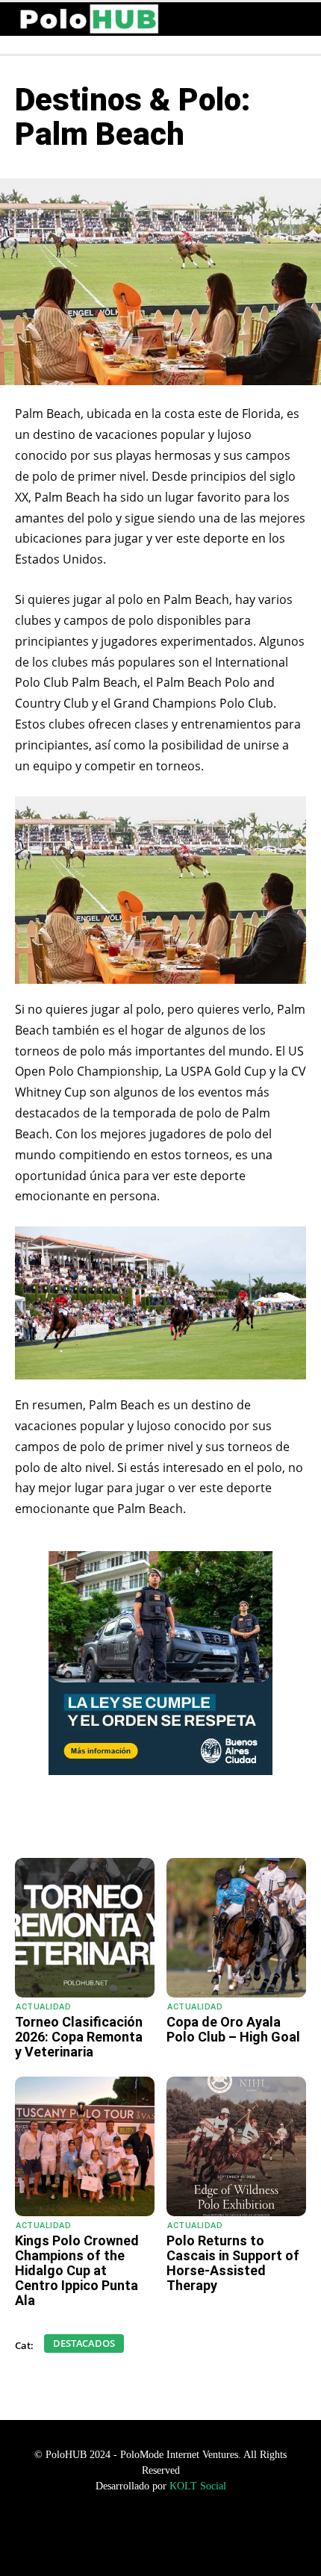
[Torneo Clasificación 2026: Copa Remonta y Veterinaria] (85, 1928)
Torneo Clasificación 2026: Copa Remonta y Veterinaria (79, 2037)
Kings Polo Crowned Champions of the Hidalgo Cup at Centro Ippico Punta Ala (77, 2270)
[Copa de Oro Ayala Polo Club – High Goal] (236, 1928)
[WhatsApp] (77, 1821)
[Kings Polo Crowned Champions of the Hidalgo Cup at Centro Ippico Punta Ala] (85, 2146)
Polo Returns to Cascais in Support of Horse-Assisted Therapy (233, 2262)
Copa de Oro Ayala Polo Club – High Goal (233, 2029)
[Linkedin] (180, 1821)
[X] (146, 1821)
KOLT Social (198, 2486)
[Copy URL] (214, 1821)
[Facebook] (111, 1821)
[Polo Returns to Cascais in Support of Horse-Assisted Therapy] (236, 2146)
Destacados (84, 2343)
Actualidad (43, 2007)
